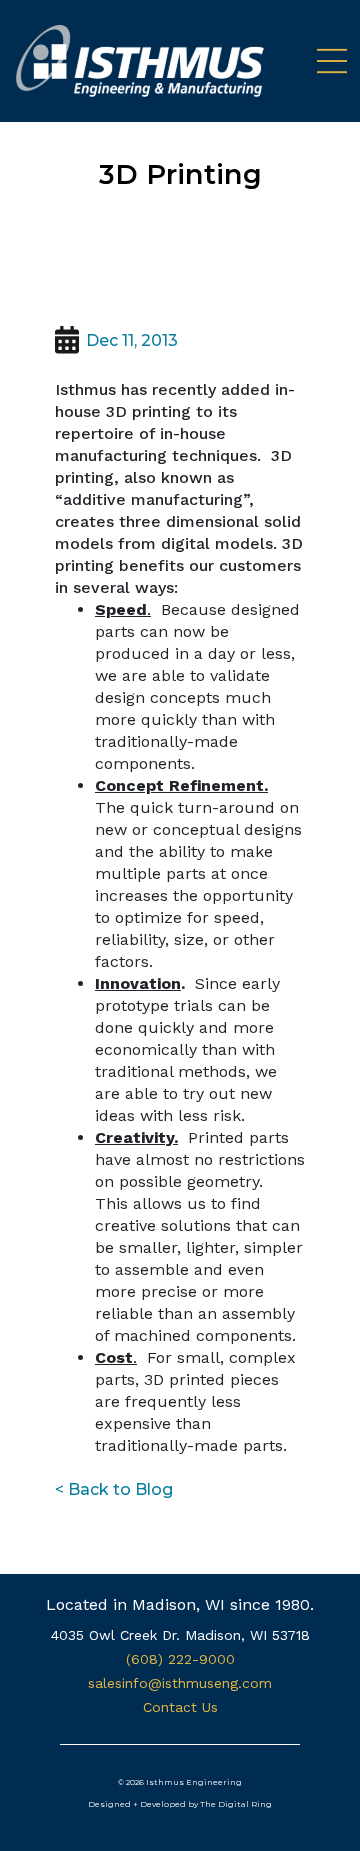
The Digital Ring (236, 1804)
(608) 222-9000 (180, 1659)
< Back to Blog (114, 1489)
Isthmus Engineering (194, 1782)
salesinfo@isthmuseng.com (180, 1683)
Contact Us (180, 1707)
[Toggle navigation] (324, 61)
